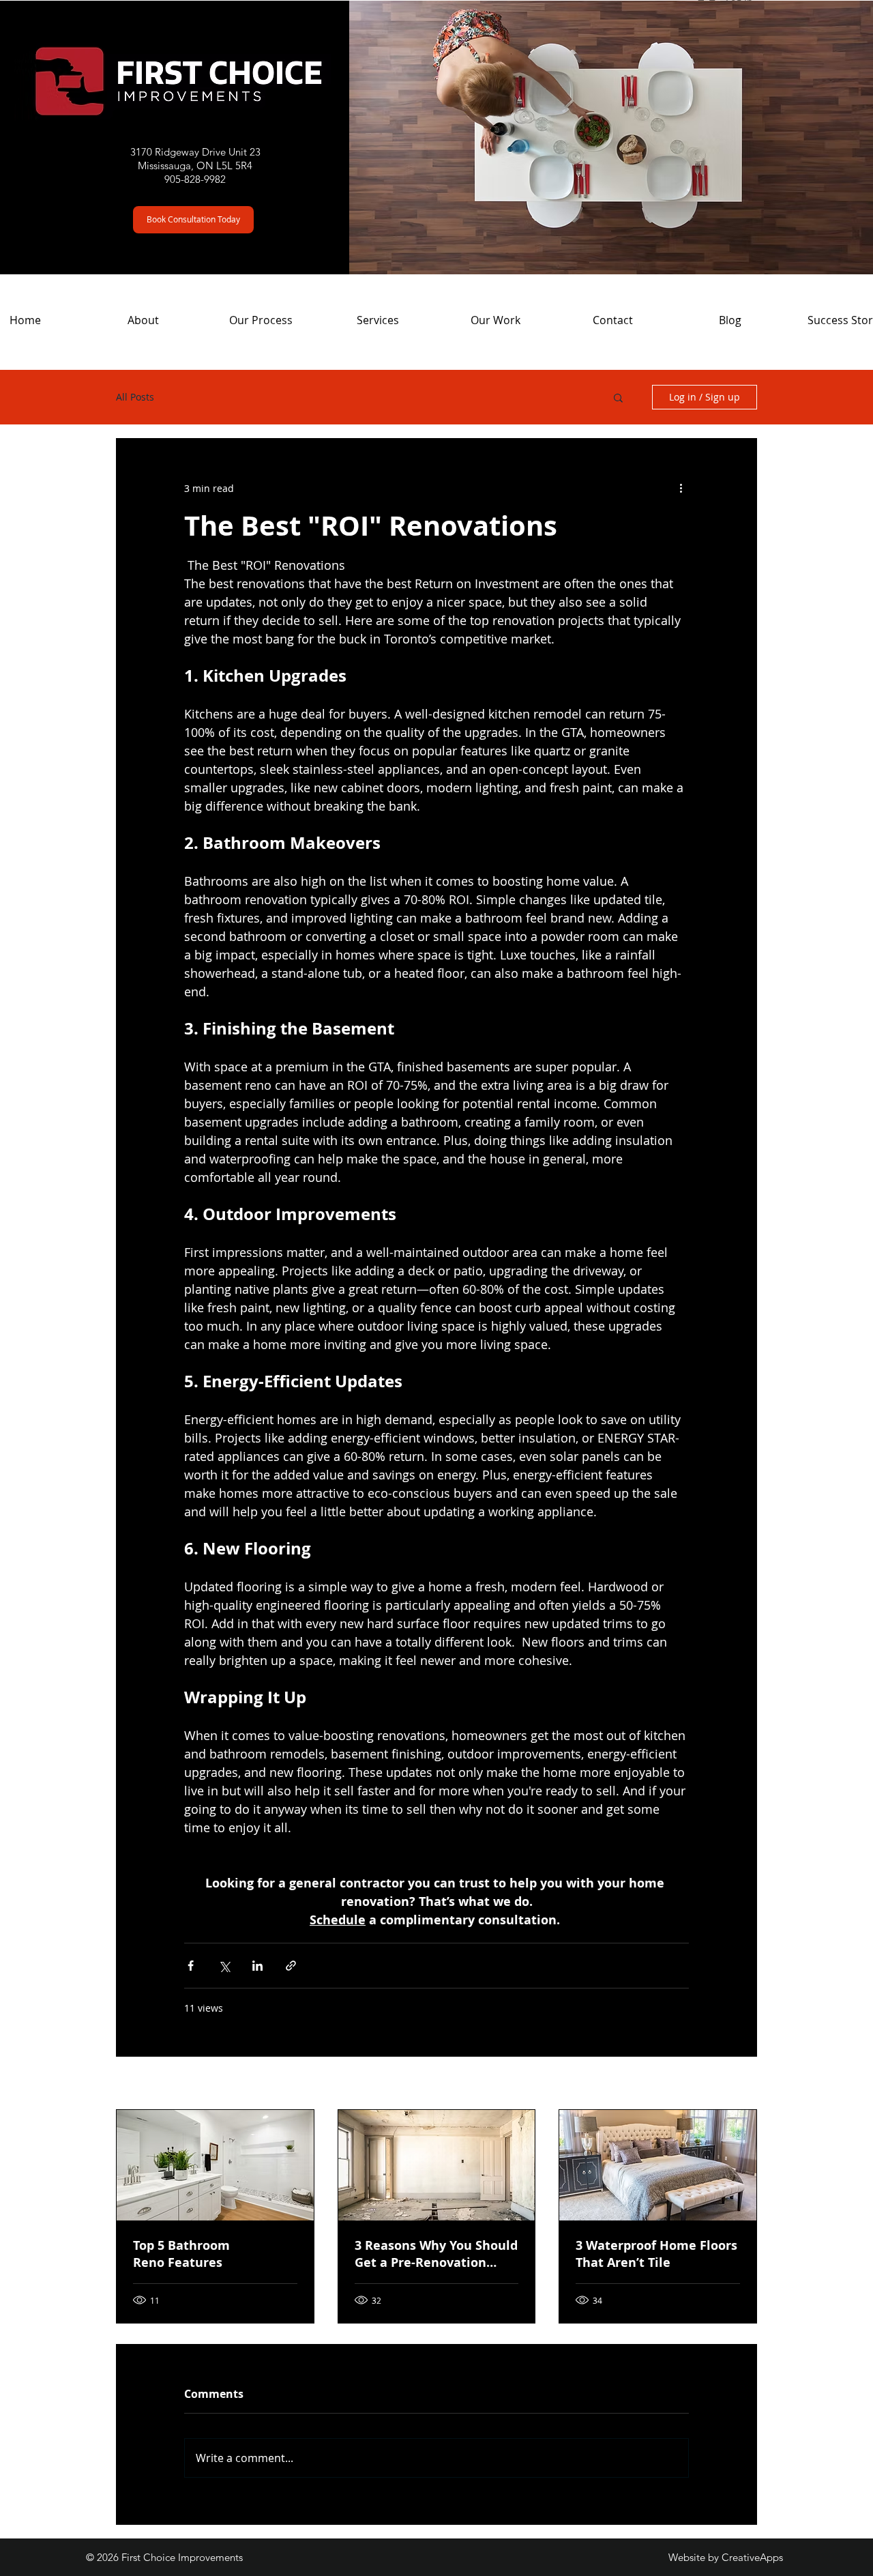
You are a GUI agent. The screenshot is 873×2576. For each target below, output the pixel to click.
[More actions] (681, 488)
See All (742, 2084)
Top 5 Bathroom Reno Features (181, 2254)
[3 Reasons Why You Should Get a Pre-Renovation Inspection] (437, 2165)
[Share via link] (291, 1966)
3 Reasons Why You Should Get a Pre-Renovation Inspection (436, 2254)
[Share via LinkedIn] (257, 1966)
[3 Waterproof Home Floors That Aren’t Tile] (658, 2165)
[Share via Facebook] (191, 1966)
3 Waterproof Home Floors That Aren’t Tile (656, 2254)
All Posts (135, 397)
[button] (193, 220)
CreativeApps (752, 2557)
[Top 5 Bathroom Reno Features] (215, 2165)
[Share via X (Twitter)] (224, 1966)
